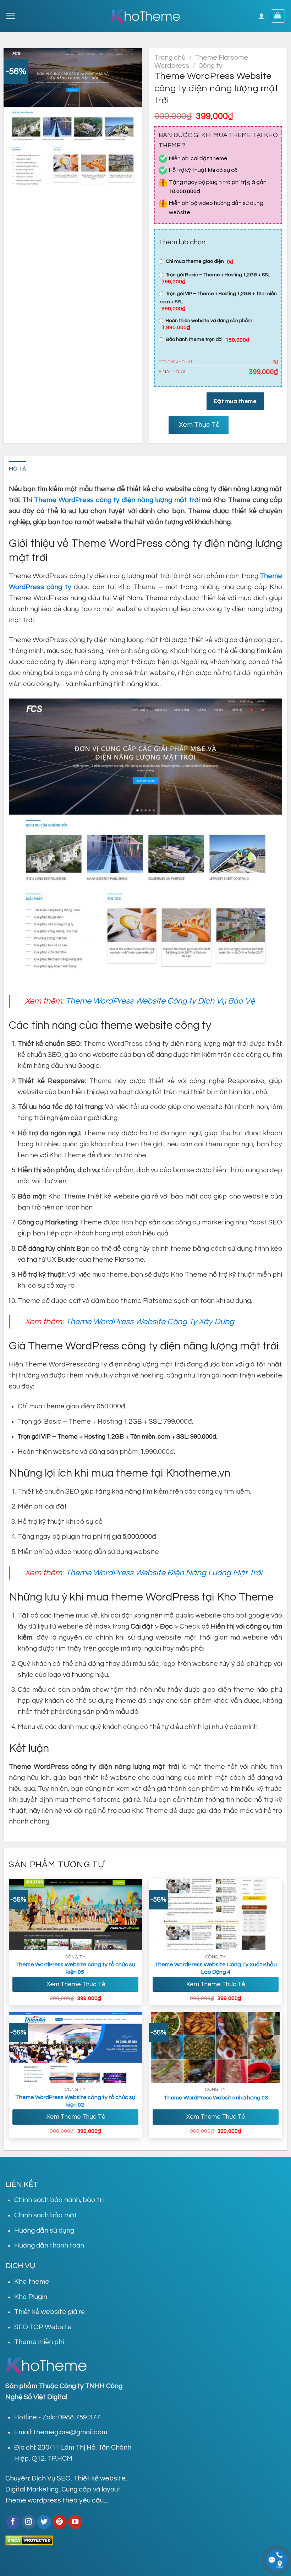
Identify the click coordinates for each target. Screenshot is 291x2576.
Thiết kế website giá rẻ (50, 2312)
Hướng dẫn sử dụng (44, 2230)
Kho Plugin (31, 2297)
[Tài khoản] (262, 16)
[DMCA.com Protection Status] (29, 2540)
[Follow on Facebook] (13, 2522)
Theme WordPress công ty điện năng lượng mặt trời (117, 500)
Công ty (210, 66)
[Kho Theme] (145, 16)
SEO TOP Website (43, 2327)
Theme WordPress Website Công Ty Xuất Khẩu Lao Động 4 (216, 1968)
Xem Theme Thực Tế (75, 1984)
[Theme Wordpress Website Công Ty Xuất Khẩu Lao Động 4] (216, 1915)
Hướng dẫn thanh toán (49, 2245)
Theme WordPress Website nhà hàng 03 (216, 2098)
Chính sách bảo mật (46, 2215)
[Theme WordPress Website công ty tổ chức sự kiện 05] (76, 1915)
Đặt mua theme (235, 401)
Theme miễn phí (39, 2342)
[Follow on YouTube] (75, 2522)
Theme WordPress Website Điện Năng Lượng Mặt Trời (164, 1573)
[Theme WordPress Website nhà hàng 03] (216, 2048)
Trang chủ (170, 58)
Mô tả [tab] (18, 469)
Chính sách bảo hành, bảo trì (59, 2200)
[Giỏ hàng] (278, 16)
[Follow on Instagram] (29, 2522)
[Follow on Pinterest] (60, 2522)
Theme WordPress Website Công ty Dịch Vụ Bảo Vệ (160, 1001)
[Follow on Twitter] (44, 2522)
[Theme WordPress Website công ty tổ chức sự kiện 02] (76, 2048)
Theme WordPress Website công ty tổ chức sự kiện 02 (75, 2101)
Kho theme (32, 2282)
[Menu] (10, 16)
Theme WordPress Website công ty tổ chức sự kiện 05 (75, 1968)
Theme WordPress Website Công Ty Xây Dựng (150, 1322)
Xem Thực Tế (199, 425)
